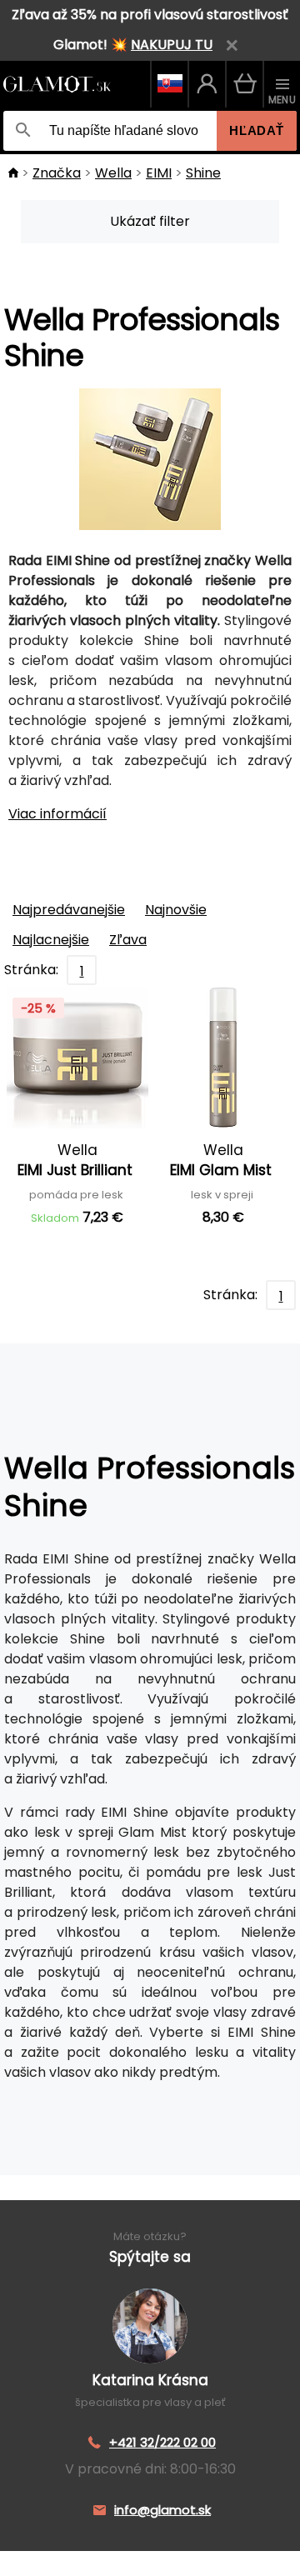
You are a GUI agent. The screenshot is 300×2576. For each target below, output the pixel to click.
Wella (113, 173)
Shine (203, 173)
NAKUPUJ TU (172, 45)
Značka (57, 173)
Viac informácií (57, 814)
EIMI (159, 173)
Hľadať (257, 130)
